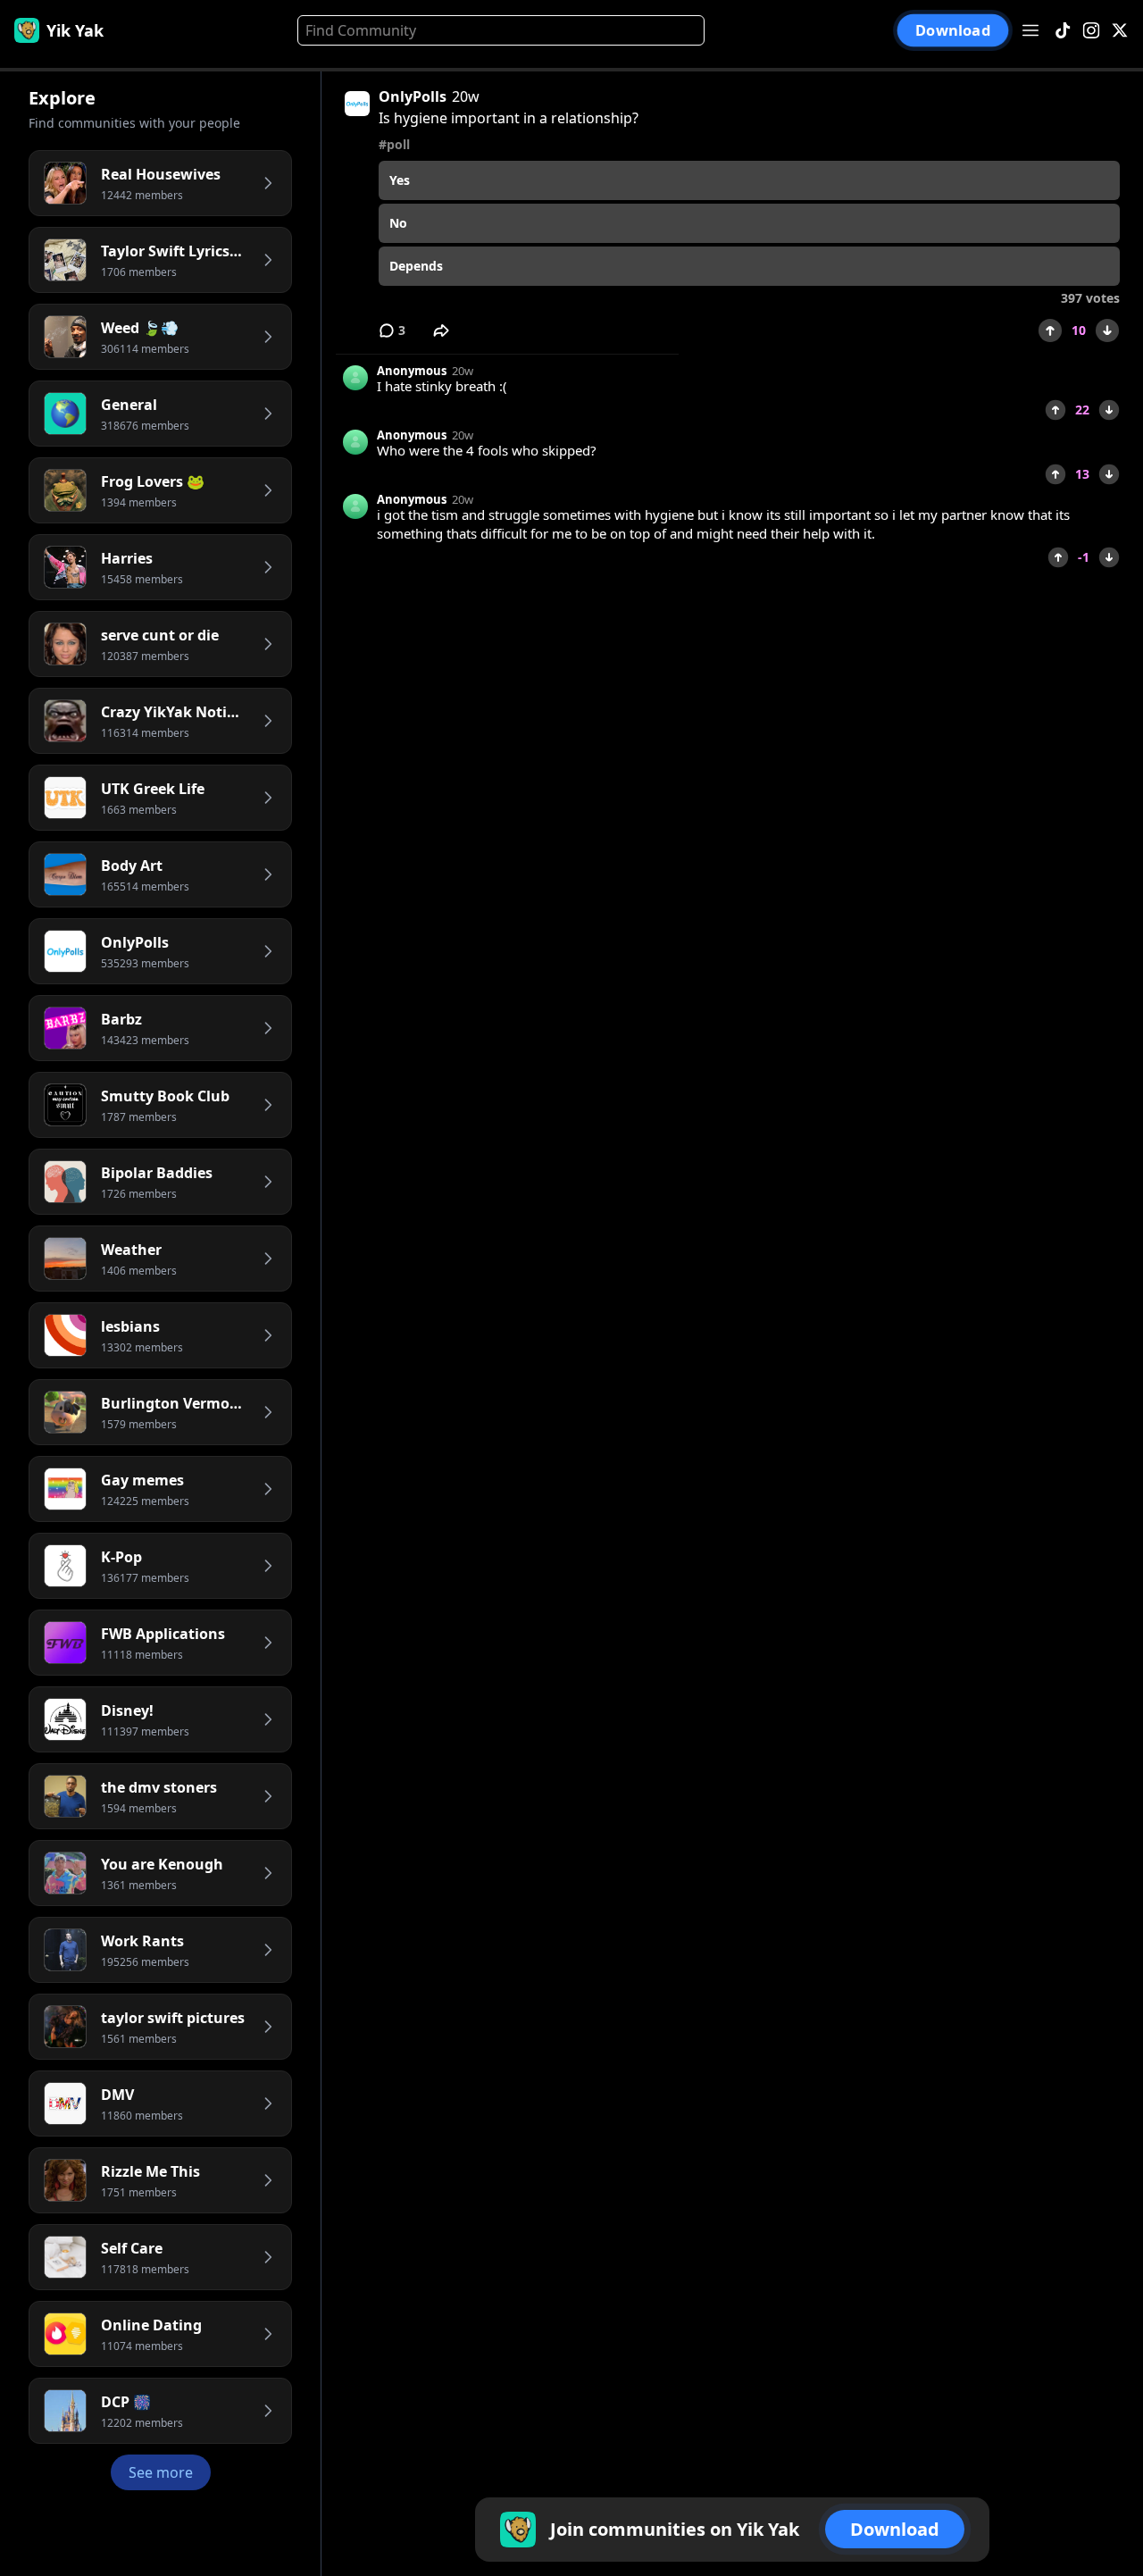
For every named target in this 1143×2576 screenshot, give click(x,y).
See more (161, 2472)
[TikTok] (1063, 31)
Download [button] (953, 30)
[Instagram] (1091, 31)
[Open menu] (1030, 30)
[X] (1120, 31)
